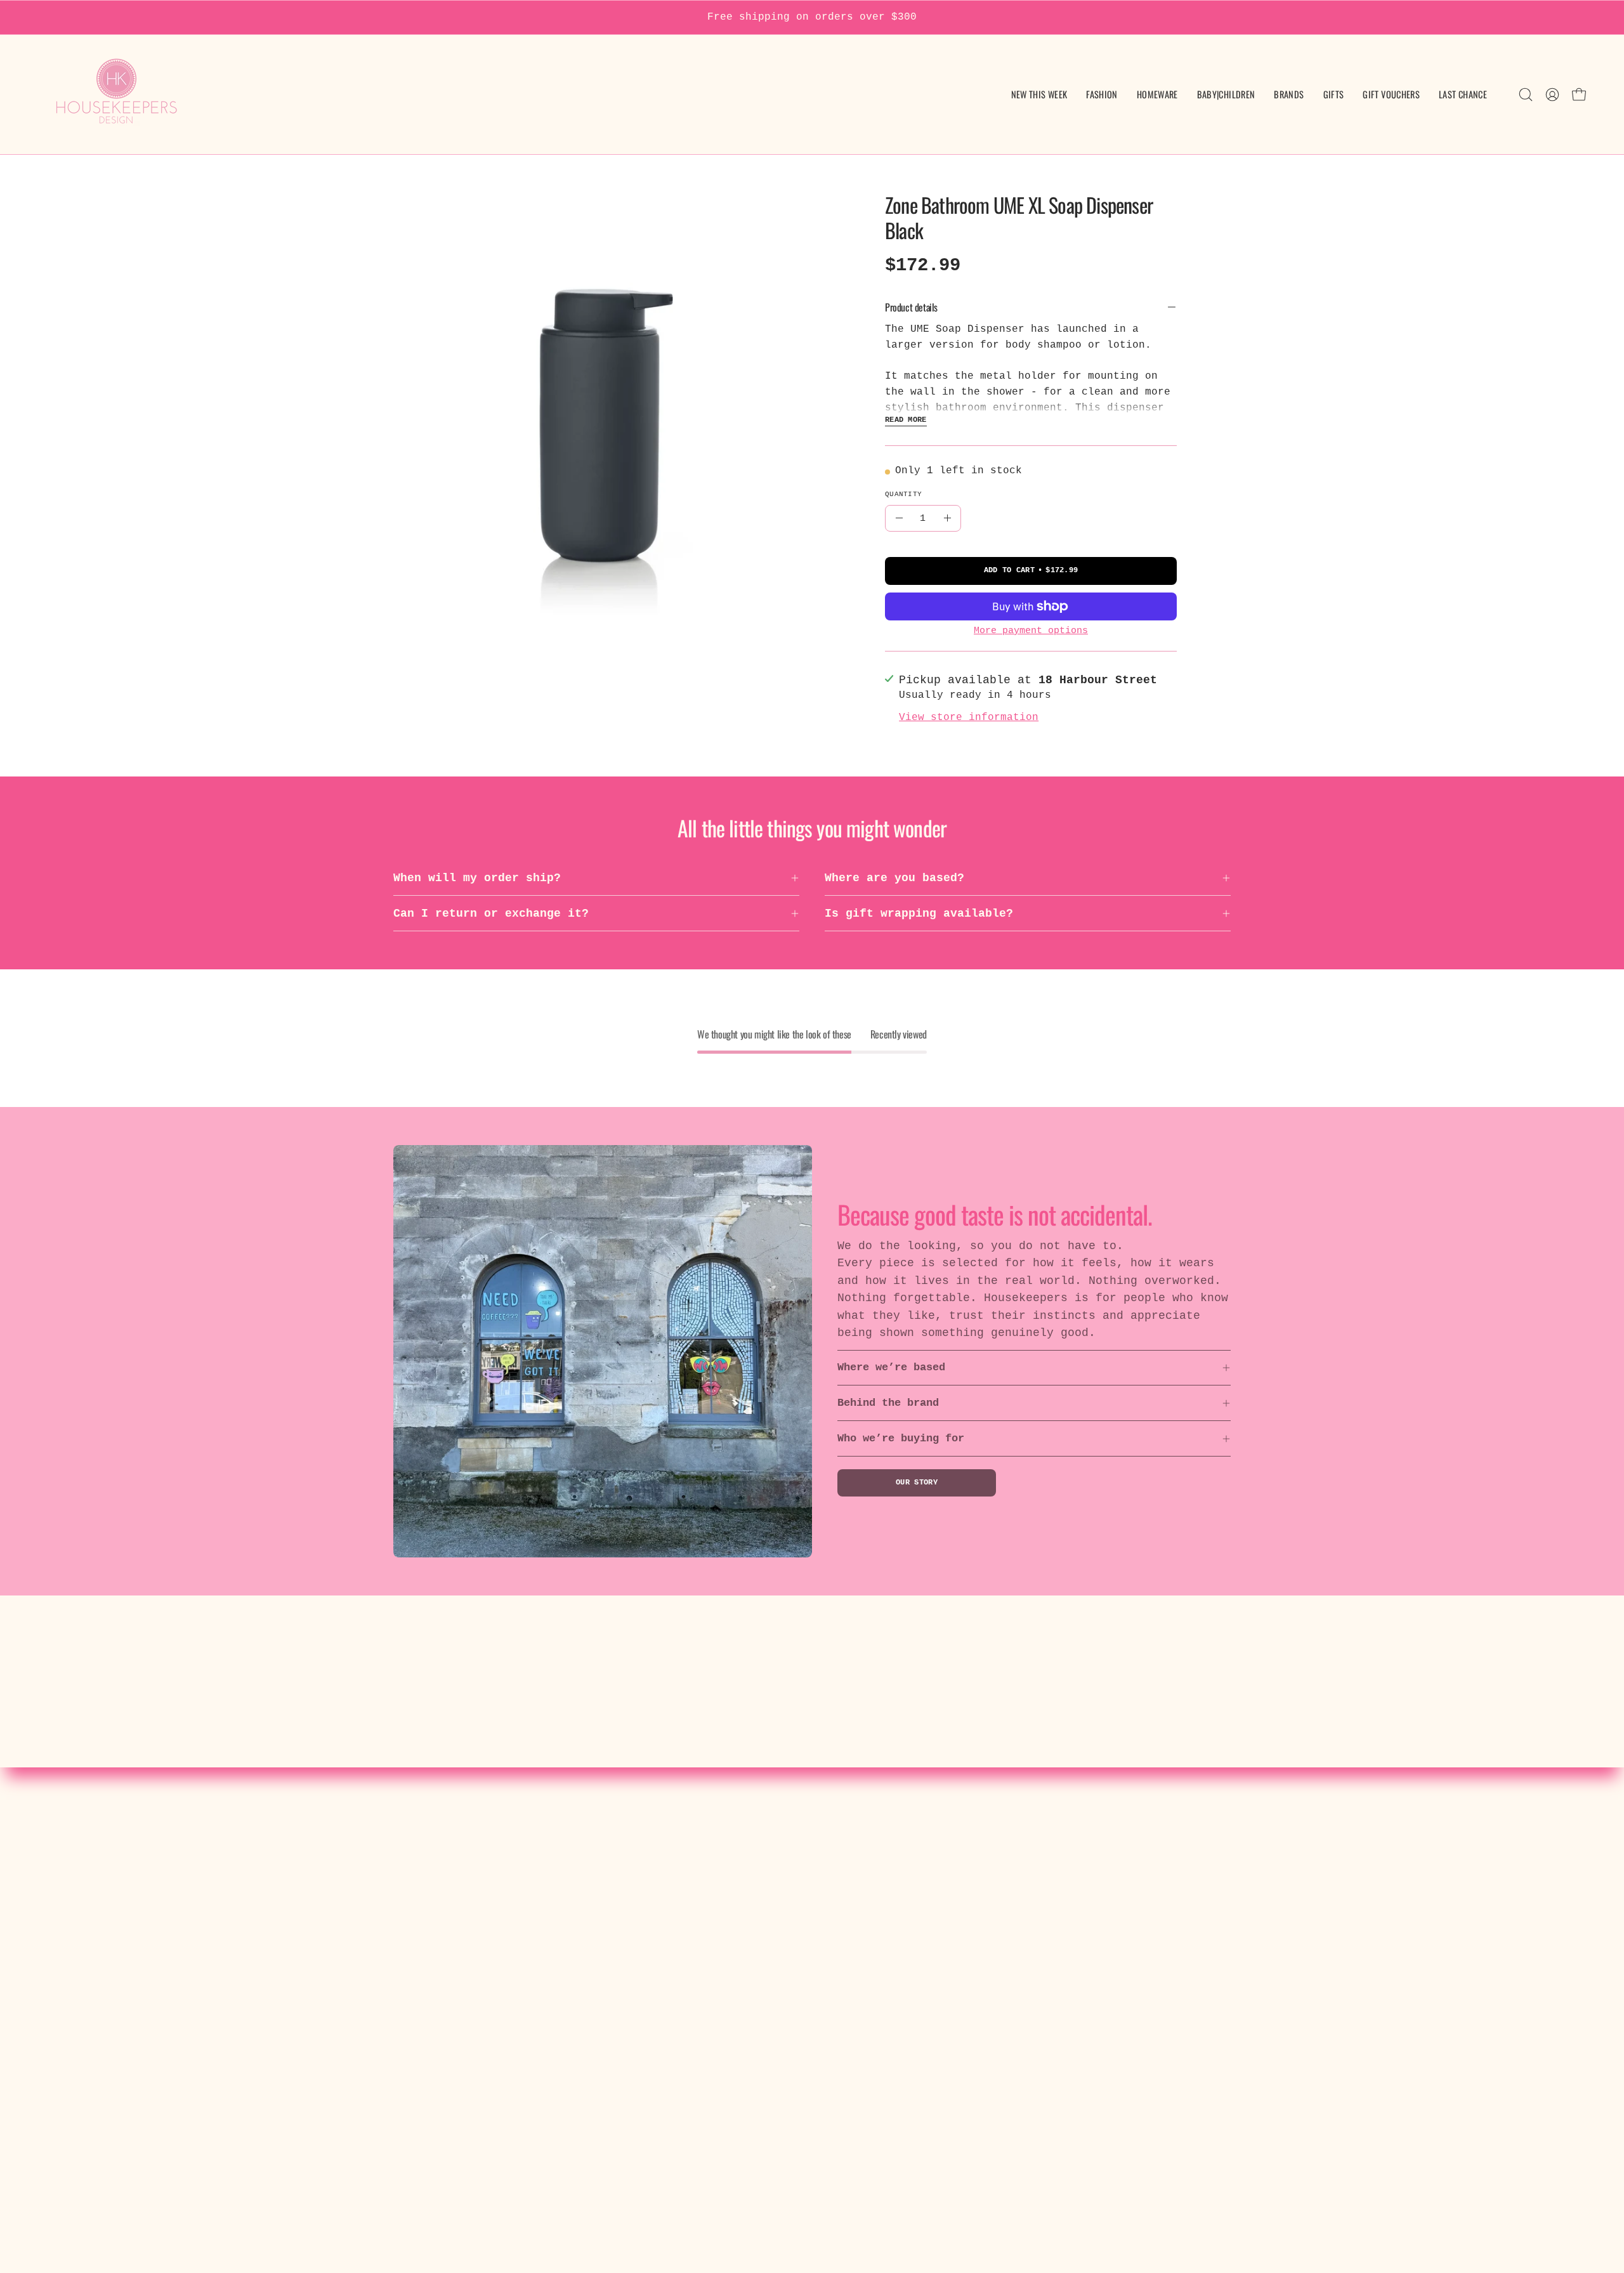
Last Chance (470, 2007)
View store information (969, 717)
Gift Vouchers (477, 1984)
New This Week (477, 1845)
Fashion (456, 1869)
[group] (812, 17)
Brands (452, 1937)
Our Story (917, 1483)
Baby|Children (477, 1915)
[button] (1226, 95)
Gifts (449, 1961)
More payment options (1031, 631)
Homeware (459, 1892)
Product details (911, 307)
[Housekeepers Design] (117, 95)
